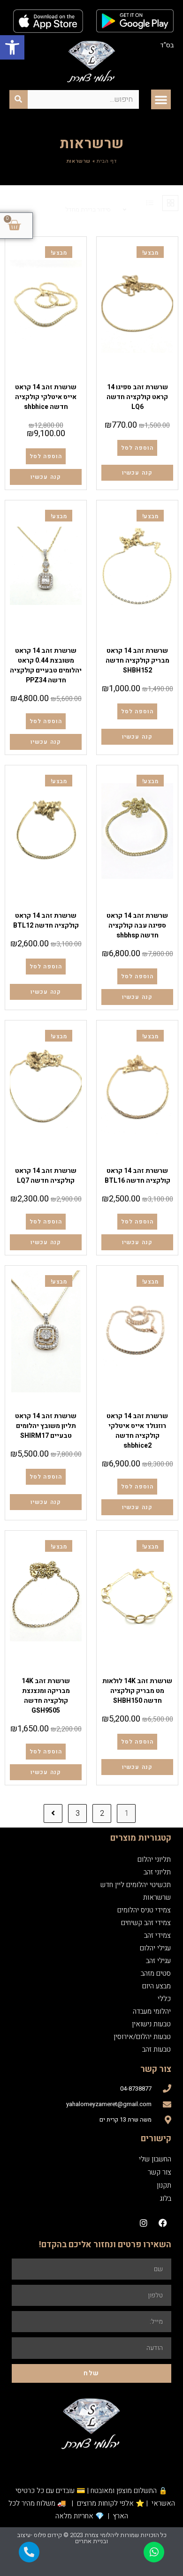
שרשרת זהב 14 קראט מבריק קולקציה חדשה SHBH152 (137, 661)
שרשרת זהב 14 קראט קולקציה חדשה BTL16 (137, 1176)
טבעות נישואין (151, 2024)
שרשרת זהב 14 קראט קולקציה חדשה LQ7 (46, 1176)
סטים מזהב (156, 1973)
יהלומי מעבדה (152, 2011)
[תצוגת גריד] (170, 203)
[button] (12, 47)
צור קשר (160, 2172)
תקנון (164, 2185)
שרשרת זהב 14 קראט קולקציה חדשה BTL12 (46, 921)
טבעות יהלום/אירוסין (142, 2037)
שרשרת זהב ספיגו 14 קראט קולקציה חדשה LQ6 (137, 397)
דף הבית (107, 161)
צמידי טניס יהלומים (144, 1910)
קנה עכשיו (137, 473)
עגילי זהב (158, 1961)
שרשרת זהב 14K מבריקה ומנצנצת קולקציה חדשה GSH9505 (46, 1696)
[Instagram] (144, 2223)
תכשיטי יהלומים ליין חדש (136, 1885)
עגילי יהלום (155, 1948)
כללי (164, 1999)
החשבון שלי (155, 2159)
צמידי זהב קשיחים (146, 1923)
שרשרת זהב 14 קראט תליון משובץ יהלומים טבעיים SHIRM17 (46, 1426)
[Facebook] (163, 2223)
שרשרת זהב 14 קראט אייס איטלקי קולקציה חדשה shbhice (46, 397)
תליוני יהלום (34, 639)
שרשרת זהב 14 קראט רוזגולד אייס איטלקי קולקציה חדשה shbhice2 (137, 1431)
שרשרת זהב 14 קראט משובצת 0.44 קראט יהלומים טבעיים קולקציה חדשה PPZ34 (46, 665)
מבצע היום (156, 1986)
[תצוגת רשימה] (150, 203)
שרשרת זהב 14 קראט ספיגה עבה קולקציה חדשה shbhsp (137, 925)
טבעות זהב (156, 2049)
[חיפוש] (19, 99)
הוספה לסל (137, 448)
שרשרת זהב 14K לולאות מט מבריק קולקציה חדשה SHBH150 (137, 1691)
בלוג (166, 2198)
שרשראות (137, 376)
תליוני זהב (157, 1872)
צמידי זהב (157, 1935)
